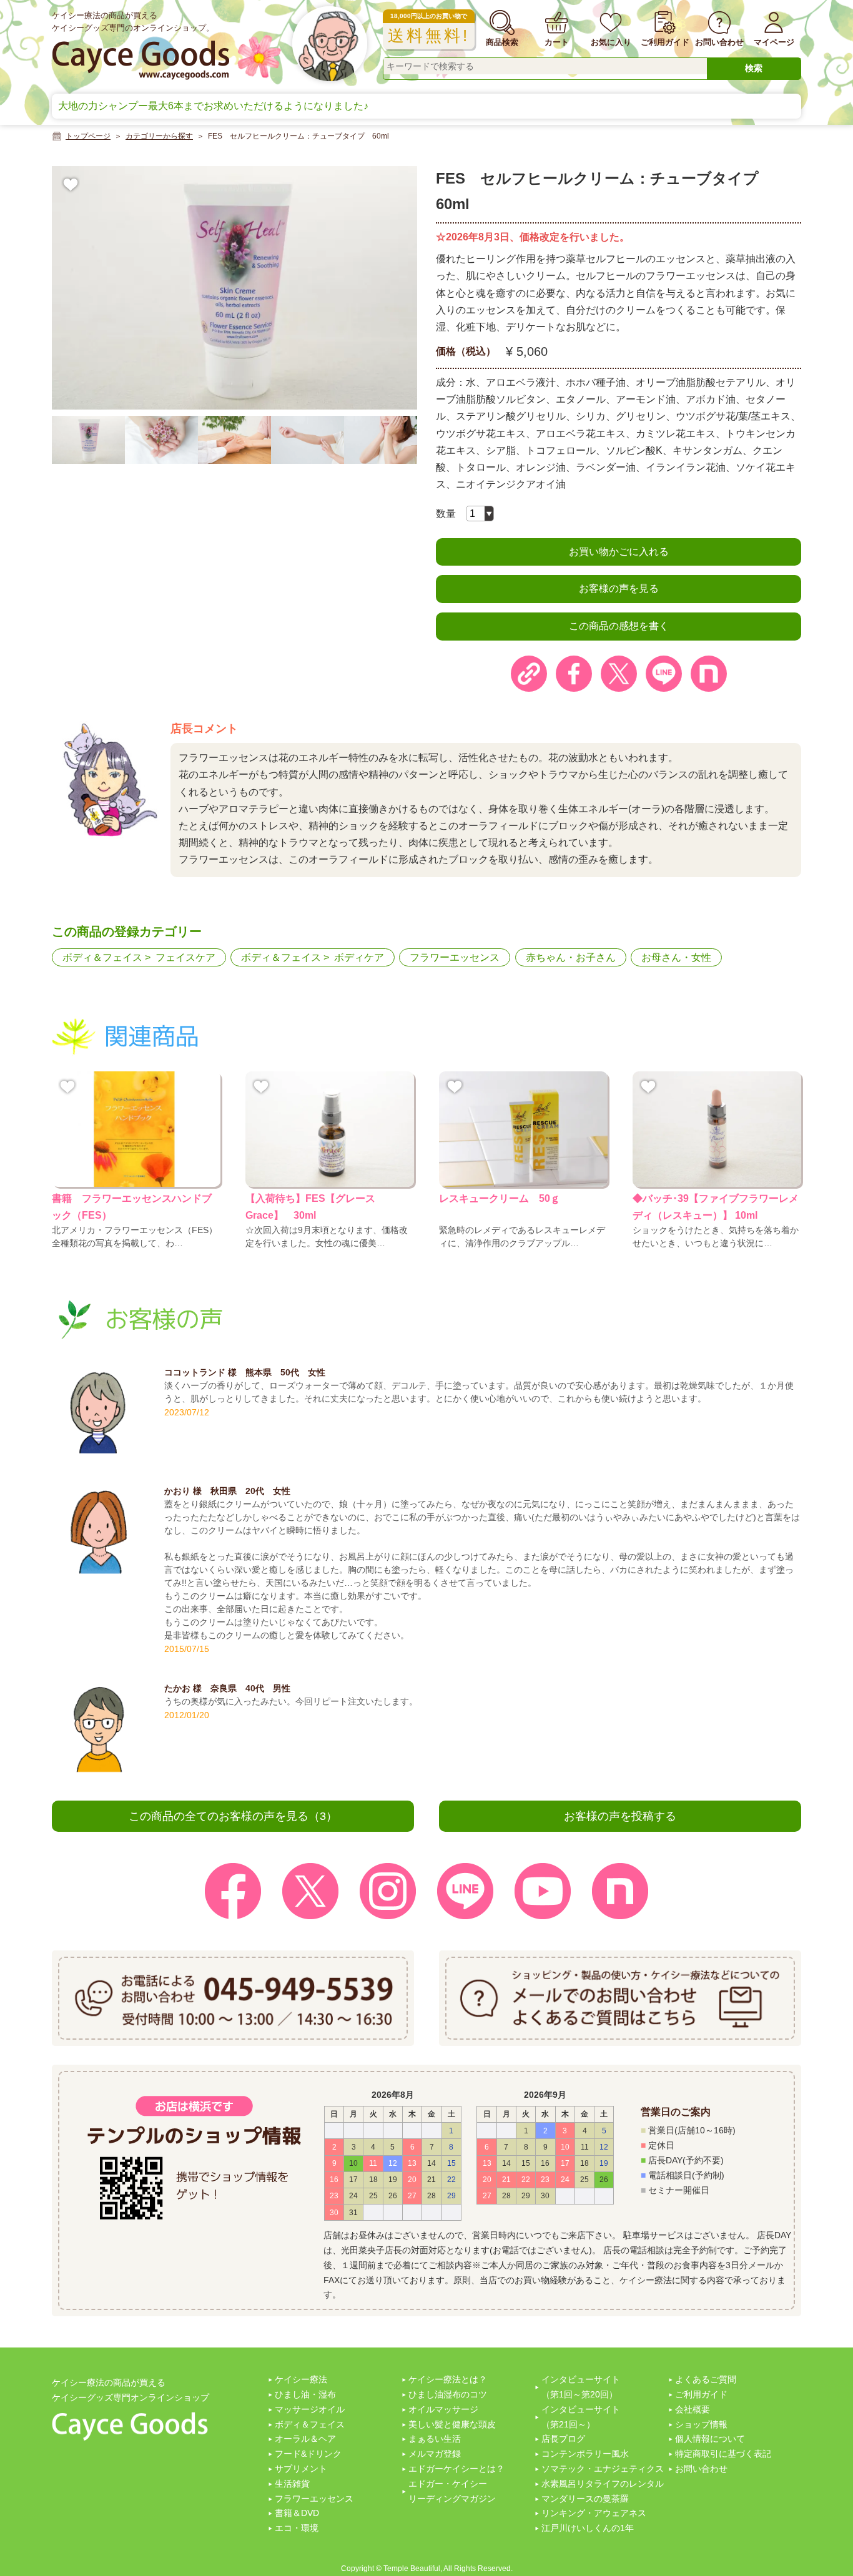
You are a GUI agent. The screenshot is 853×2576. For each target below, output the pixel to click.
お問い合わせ (701, 2469)
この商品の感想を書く (619, 626)
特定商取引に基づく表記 (723, 2454)
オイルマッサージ (443, 2409)
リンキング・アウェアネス (594, 2513)
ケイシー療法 (301, 2379)
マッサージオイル (310, 2409)
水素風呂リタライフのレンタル (603, 2484)
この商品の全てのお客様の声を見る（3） (233, 1816)
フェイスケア (185, 957)
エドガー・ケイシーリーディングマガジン (452, 2491)
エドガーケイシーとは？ (456, 2469)
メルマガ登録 (435, 2454)
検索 (754, 68)
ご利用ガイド (701, 2394)
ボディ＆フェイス (102, 957)
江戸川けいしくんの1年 (588, 2528)
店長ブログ (563, 2439)
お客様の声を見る (619, 588)
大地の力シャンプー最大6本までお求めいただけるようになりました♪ (213, 106)
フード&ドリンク (308, 2454)
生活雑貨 (292, 2484)
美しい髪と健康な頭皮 (452, 2424)
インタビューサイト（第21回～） (581, 2417)
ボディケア (359, 957)
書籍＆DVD (297, 2513)
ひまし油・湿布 (305, 2394)
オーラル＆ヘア (305, 2439)
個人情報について (710, 2439)
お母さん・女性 (676, 957)
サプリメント (301, 2469)
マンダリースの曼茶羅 (585, 2499)
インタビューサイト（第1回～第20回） (581, 2387)
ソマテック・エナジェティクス (603, 2469)
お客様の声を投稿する (620, 1816)
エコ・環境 (297, 2528)
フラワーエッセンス (455, 957)
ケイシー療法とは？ (448, 2379)
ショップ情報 (701, 2424)
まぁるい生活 (435, 2439)
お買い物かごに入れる (619, 552)
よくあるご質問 (706, 2379)
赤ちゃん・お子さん (571, 957)
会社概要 (693, 2409)
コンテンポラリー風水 (585, 2454)
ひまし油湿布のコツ (448, 2394)
